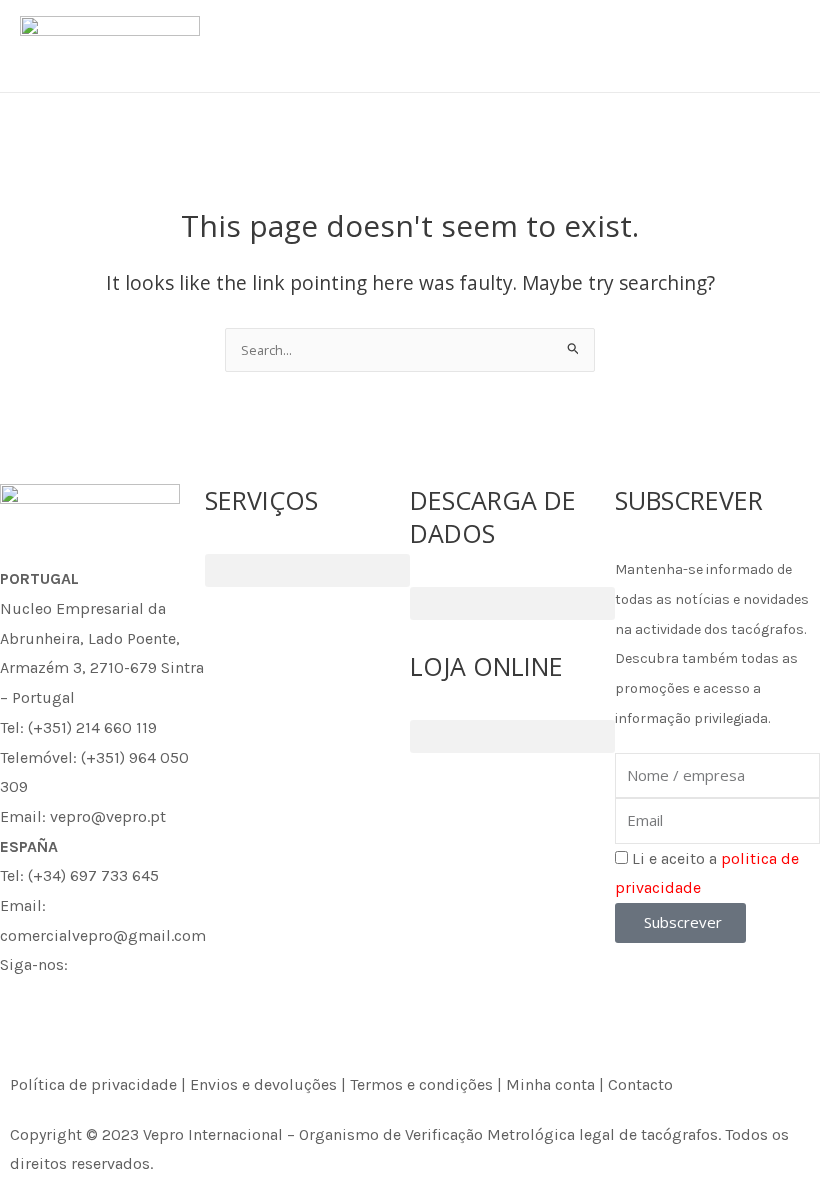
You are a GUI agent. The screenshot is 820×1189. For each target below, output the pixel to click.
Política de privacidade (93, 1084)
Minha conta (550, 1084)
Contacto (640, 1084)
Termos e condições (421, 1084)
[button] (307, 570)
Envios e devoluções (263, 1084)
